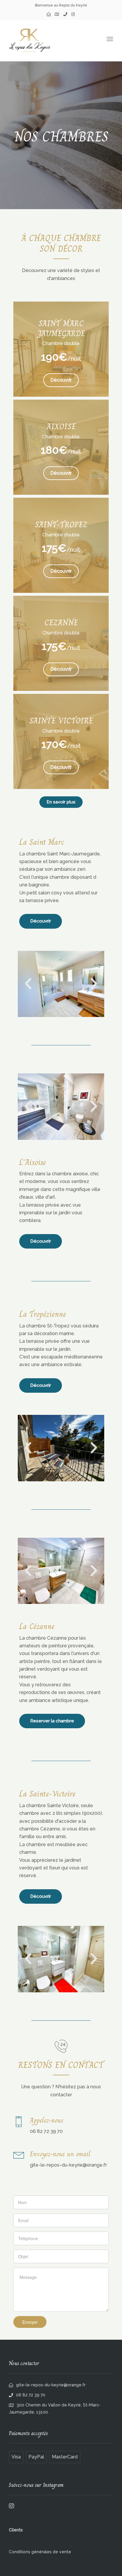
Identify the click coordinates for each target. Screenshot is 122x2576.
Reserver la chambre (52, 1721)
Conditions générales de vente (40, 2552)
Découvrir (41, 921)
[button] (28, 984)
